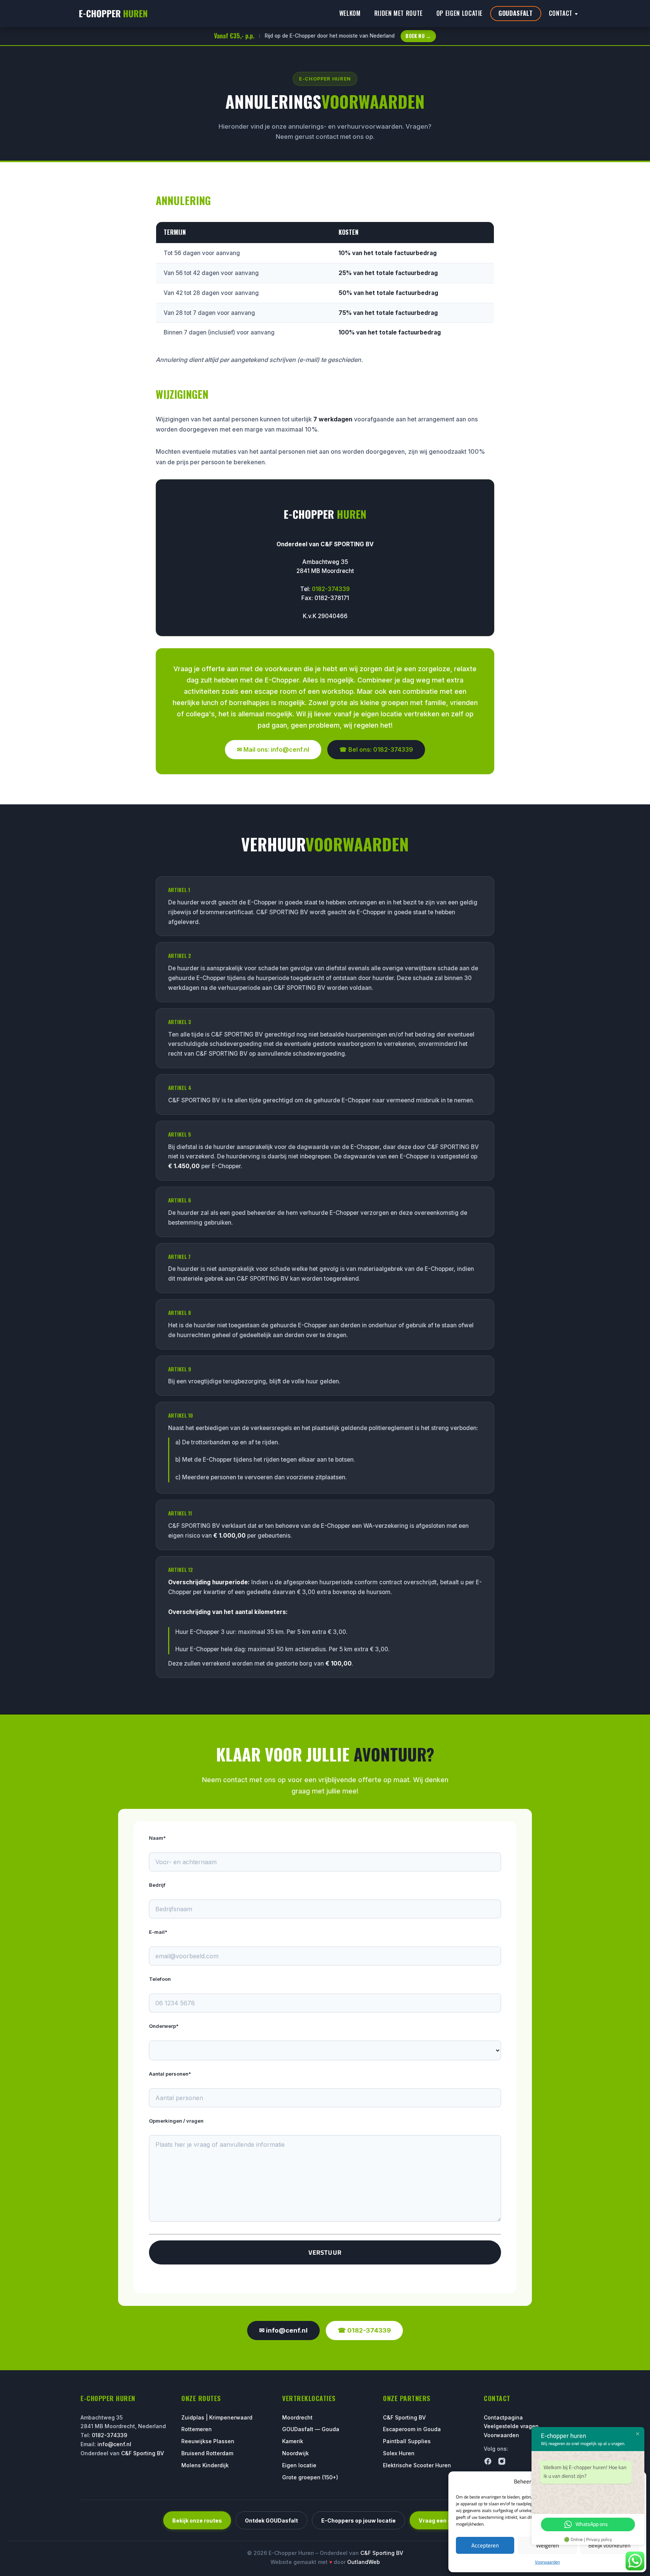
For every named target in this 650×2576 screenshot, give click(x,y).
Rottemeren (197, 2429)
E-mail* (158, 1932)
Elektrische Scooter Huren (417, 2465)
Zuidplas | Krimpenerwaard (217, 2417)
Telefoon (160, 1979)
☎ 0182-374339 (364, 2330)
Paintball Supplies (407, 2441)
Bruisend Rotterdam (207, 2453)
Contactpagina (503, 2417)
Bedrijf (157, 1885)
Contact (561, 13)
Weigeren (547, 2545)
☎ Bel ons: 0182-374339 (376, 749)
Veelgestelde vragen (511, 2426)
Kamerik (293, 2441)
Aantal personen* (170, 2074)
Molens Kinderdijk (205, 2465)
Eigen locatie (299, 2465)
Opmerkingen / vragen (176, 2121)
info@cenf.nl (114, 2444)
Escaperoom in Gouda (412, 2429)
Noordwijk (295, 2453)
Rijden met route (399, 13)
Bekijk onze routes (197, 2521)
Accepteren (485, 2545)
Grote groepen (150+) (310, 2477)
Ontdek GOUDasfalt (271, 2521)
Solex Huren (399, 2453)
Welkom (350, 13)
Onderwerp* (164, 2026)
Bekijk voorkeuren (609, 2545)
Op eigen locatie (459, 13)
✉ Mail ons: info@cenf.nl (273, 749)
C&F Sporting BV (143, 2453)
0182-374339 (331, 589)
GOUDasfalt (516, 13)
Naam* (157, 1838)
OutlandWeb (364, 2562)
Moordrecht (297, 2417)
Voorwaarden (547, 2562)
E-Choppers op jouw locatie (358, 2521)
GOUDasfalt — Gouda (311, 2429)
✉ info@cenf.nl (283, 2330)
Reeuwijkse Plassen (208, 2441)
